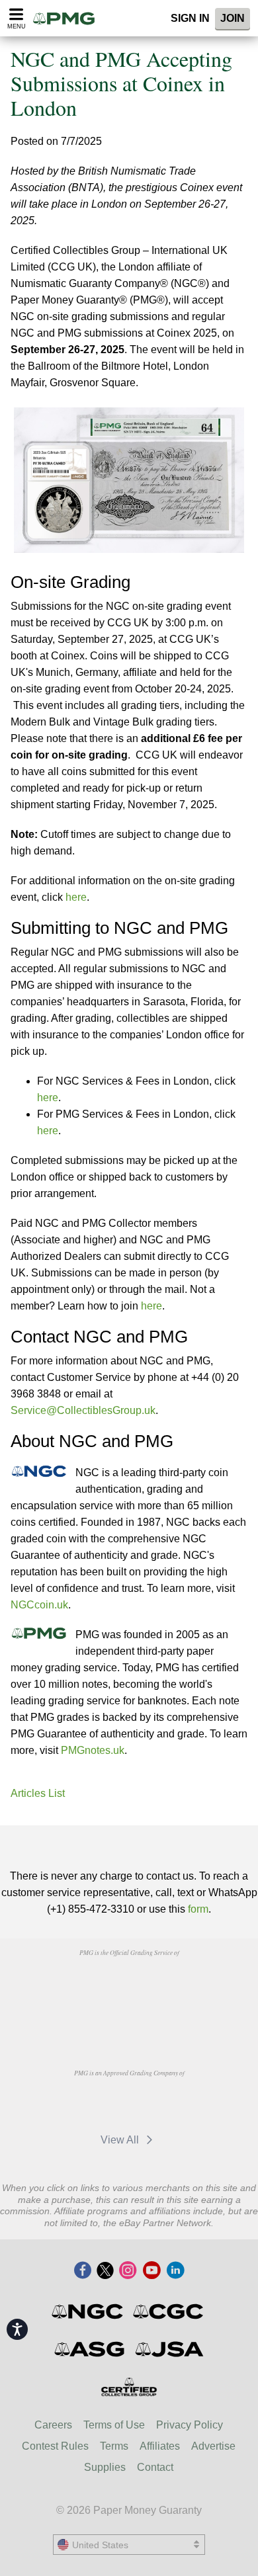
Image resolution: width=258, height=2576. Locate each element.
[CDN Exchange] (162, 2103)
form (198, 1909)
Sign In (190, 18)
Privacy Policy (190, 2425)
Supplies (105, 2467)
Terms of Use (114, 2425)
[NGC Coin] (88, 2311)
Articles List (38, 1793)
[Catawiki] (95, 2103)
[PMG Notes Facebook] (83, 2271)
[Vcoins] (129, 2018)
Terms (114, 2446)
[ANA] (95, 1983)
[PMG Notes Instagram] (128, 2271)
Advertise (213, 2446)
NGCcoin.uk (39, 1605)
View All (121, 2140)
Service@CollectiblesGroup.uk (83, 1410)
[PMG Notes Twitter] (105, 2271)
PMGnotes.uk (93, 1750)
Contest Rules (55, 2446)
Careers (53, 2425)
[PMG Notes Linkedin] (175, 2271)
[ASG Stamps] (90, 2349)
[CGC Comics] (169, 2311)
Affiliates (160, 2446)
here (76, 897)
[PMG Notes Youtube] (151, 2271)
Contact (155, 2467)
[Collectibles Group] (129, 2387)
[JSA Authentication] (169, 2349)
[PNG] (162, 1983)
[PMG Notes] (68, 18)
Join (233, 18)
